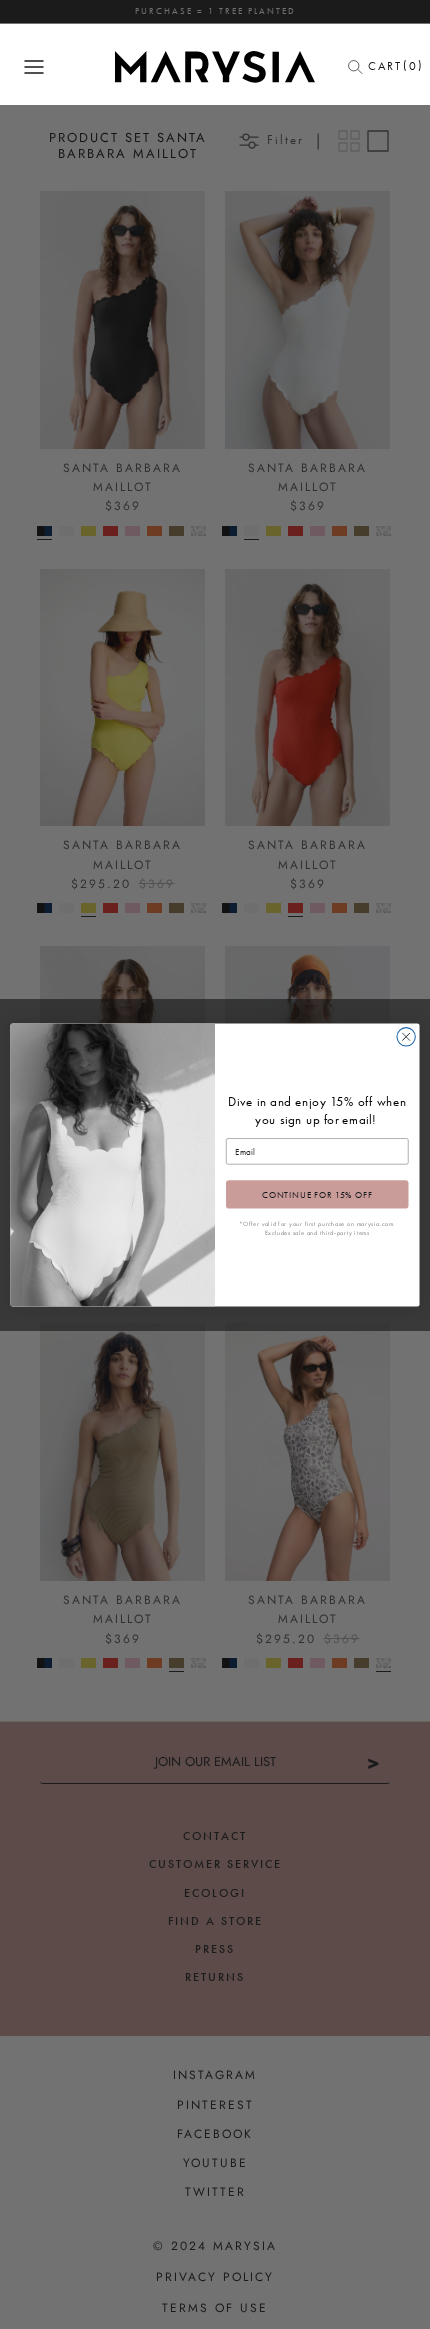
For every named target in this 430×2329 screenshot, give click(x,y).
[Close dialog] (406, 1036)
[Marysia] (215, 67)
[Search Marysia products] (361, 67)
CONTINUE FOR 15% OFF (317, 1194)
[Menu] (34, 67)
